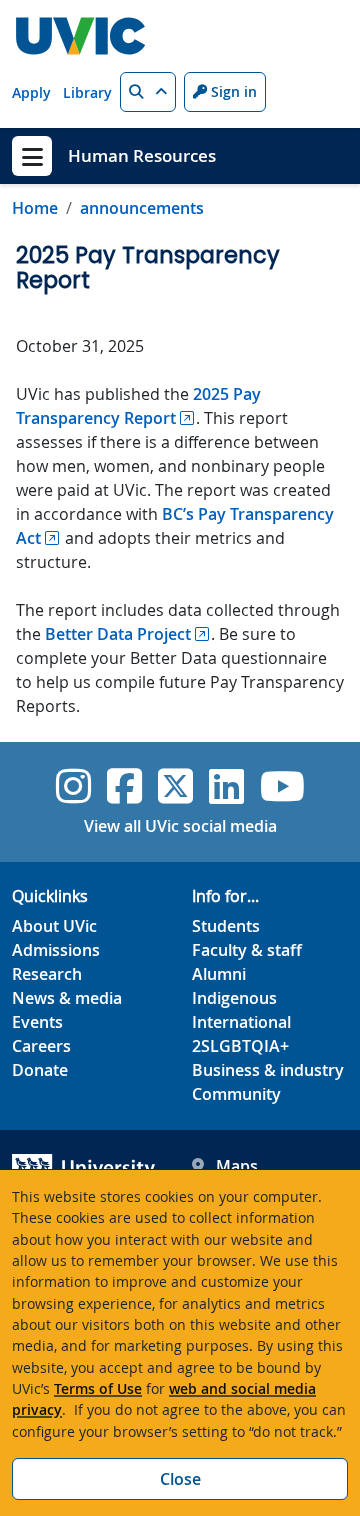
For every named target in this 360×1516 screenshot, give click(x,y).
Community (236, 1094)
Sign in (232, 91)
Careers (41, 1046)
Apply (31, 92)
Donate (40, 1070)
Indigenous (234, 998)
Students (226, 926)
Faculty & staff (247, 950)
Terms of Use (98, 1388)
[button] (148, 92)
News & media (67, 998)
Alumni (219, 974)
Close (180, 1479)
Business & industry (268, 1070)
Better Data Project (118, 634)
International (241, 1022)
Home (35, 208)
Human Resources (142, 155)
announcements (142, 208)
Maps (237, 1166)
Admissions (56, 950)
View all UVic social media (180, 826)
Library (87, 92)
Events (37, 1022)
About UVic (54, 926)
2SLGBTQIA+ (240, 1046)
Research (47, 974)
